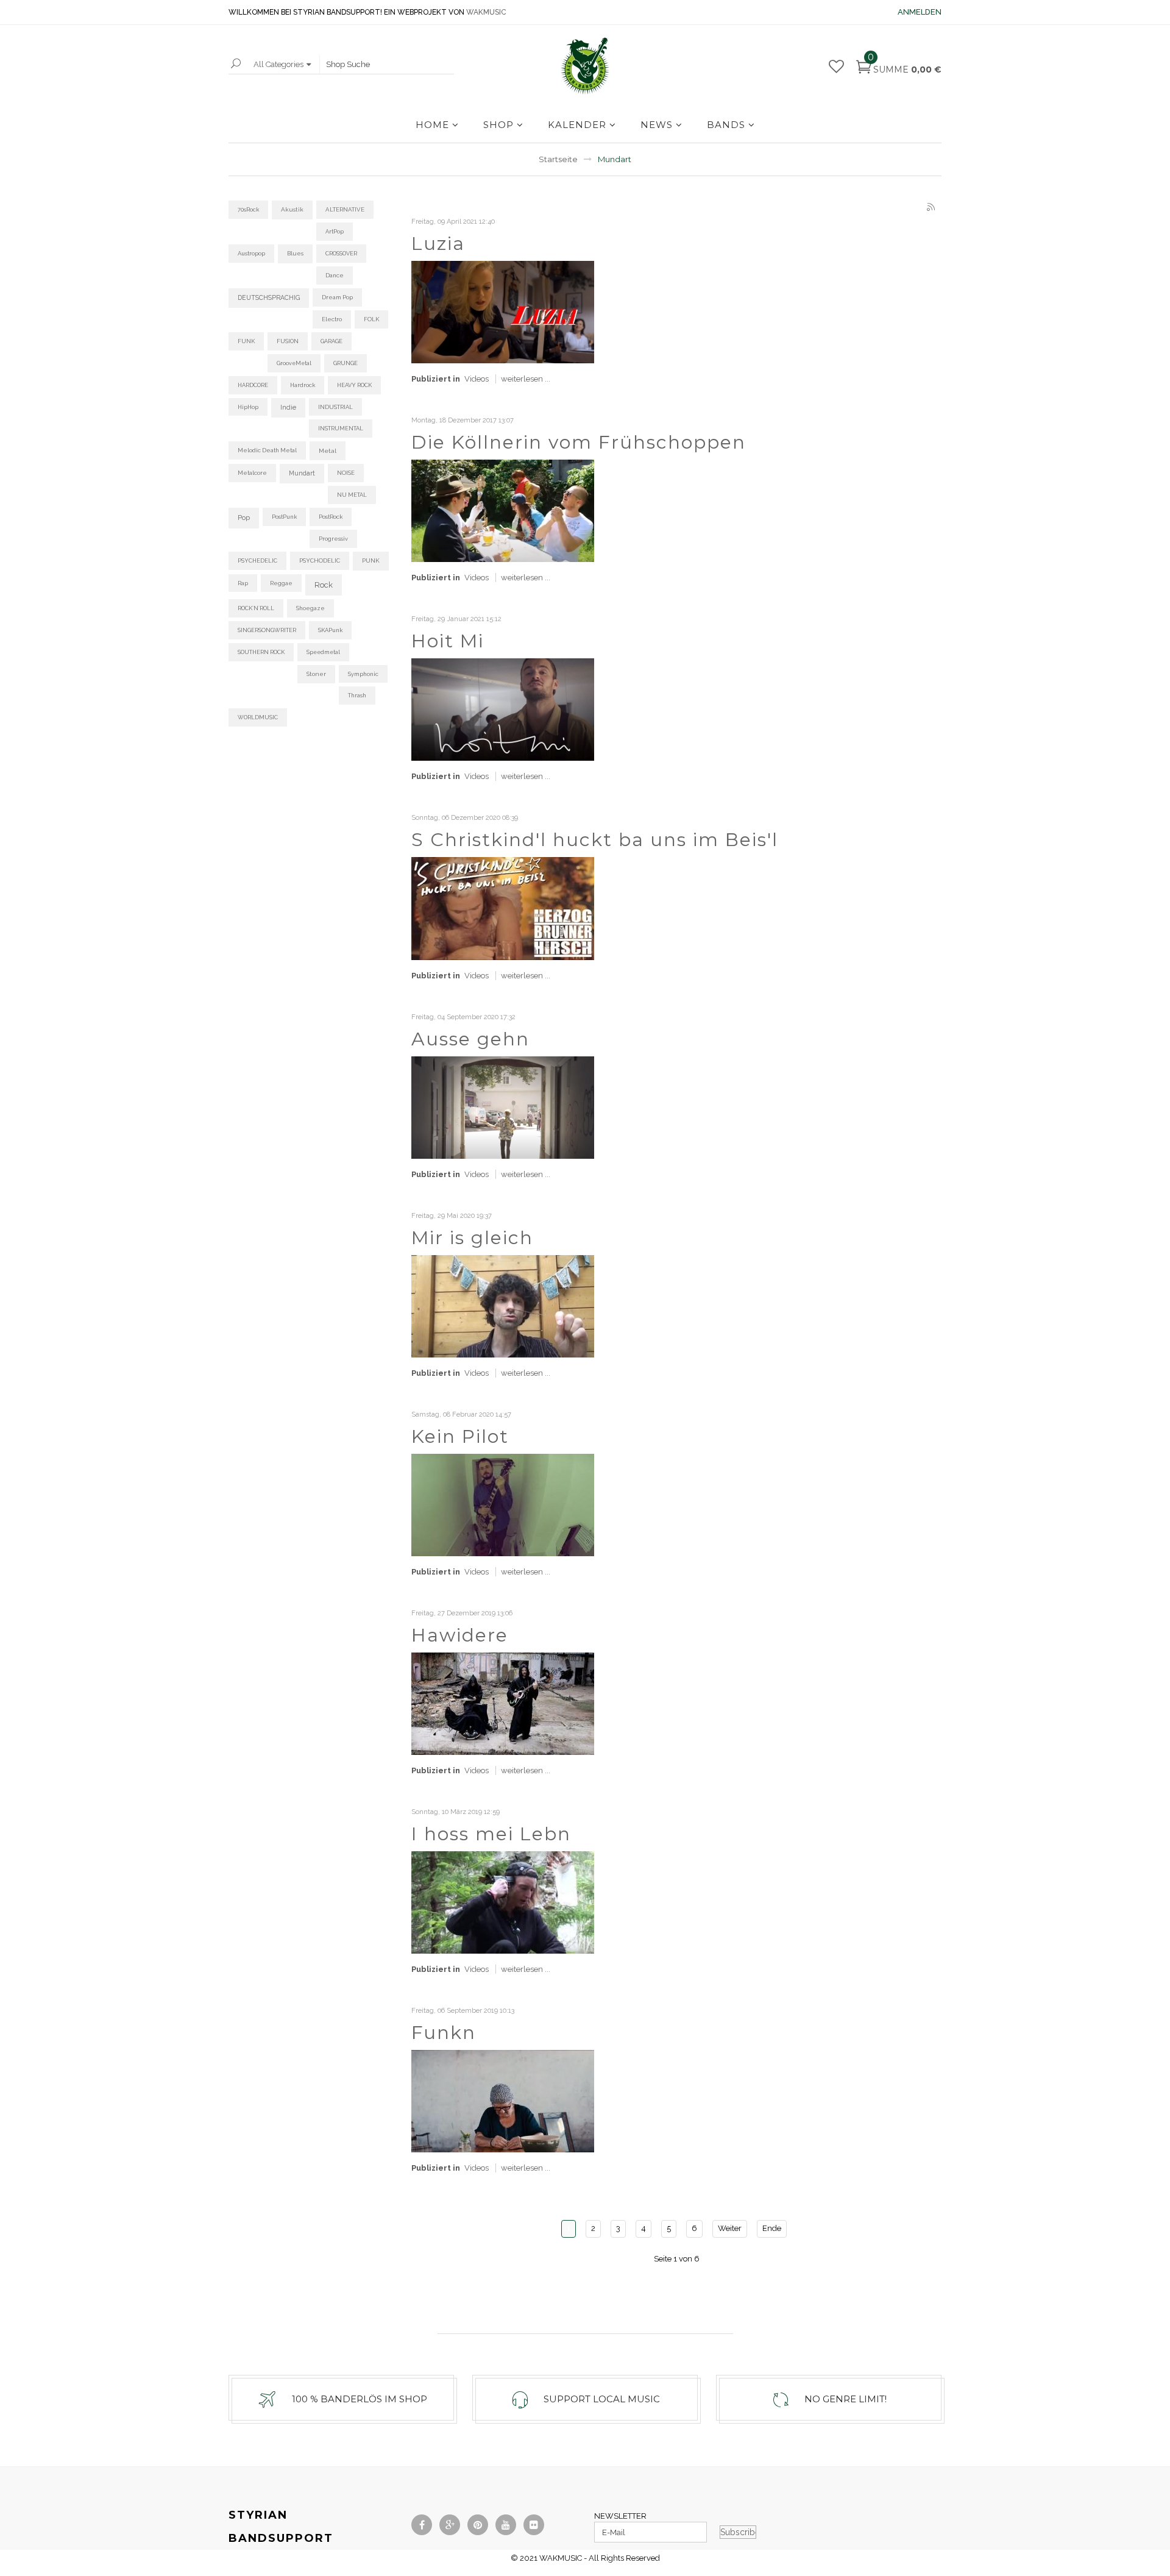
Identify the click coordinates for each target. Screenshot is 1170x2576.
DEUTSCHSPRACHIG (269, 297)
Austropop (251, 253)
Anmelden (920, 12)
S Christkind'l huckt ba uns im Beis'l (595, 840)
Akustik (292, 209)
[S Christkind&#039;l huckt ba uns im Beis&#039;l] (503, 907)
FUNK (246, 341)
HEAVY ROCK (354, 385)
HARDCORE (253, 385)
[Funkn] (503, 2100)
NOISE (346, 473)
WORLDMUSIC (258, 717)
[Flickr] (534, 2525)
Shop (498, 125)
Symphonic (363, 674)
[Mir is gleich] (503, 1305)
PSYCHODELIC (320, 560)
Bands (726, 125)
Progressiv (333, 539)
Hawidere (460, 1635)
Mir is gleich (472, 1238)
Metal (328, 450)
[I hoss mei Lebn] (503, 1902)
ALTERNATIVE (345, 209)
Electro (332, 319)
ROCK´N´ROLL (256, 608)
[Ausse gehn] (503, 1107)
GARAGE (331, 341)
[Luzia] (503, 311)
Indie (288, 407)
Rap (243, 583)
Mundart (302, 473)
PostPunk (284, 517)
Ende (772, 2228)
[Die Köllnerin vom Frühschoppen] (503, 510)
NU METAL (352, 495)
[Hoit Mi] (503, 709)
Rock (324, 585)
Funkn (444, 2033)
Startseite (558, 159)
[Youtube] (506, 2525)
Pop (244, 518)
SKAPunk (330, 630)
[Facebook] (422, 2525)
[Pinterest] (478, 2525)
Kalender (577, 125)
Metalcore (252, 473)
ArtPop (335, 231)
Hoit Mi (448, 641)
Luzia (438, 244)
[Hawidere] (503, 1703)
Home (432, 125)
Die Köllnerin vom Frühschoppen (579, 442)
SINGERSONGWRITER (267, 630)
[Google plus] (450, 2525)
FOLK (371, 319)
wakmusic (486, 12)
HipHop (248, 407)
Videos (477, 379)
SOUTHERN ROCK (261, 652)
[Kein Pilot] (503, 1504)
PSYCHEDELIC (257, 560)
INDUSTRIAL (335, 407)
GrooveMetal (294, 363)
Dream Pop (337, 297)
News (657, 125)
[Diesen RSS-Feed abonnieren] (932, 208)
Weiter (730, 2228)
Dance (335, 275)
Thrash (357, 695)
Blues (295, 253)
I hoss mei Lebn (491, 1834)
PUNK (371, 560)
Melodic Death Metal (267, 450)
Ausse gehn (470, 1039)
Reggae (281, 583)
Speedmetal (323, 652)
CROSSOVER (341, 253)
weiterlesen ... (526, 379)
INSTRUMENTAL (341, 428)
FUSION (288, 341)
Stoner (316, 674)
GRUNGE (346, 363)
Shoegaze (310, 608)
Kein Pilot (460, 1436)
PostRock (331, 517)
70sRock (248, 209)
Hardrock (303, 385)
